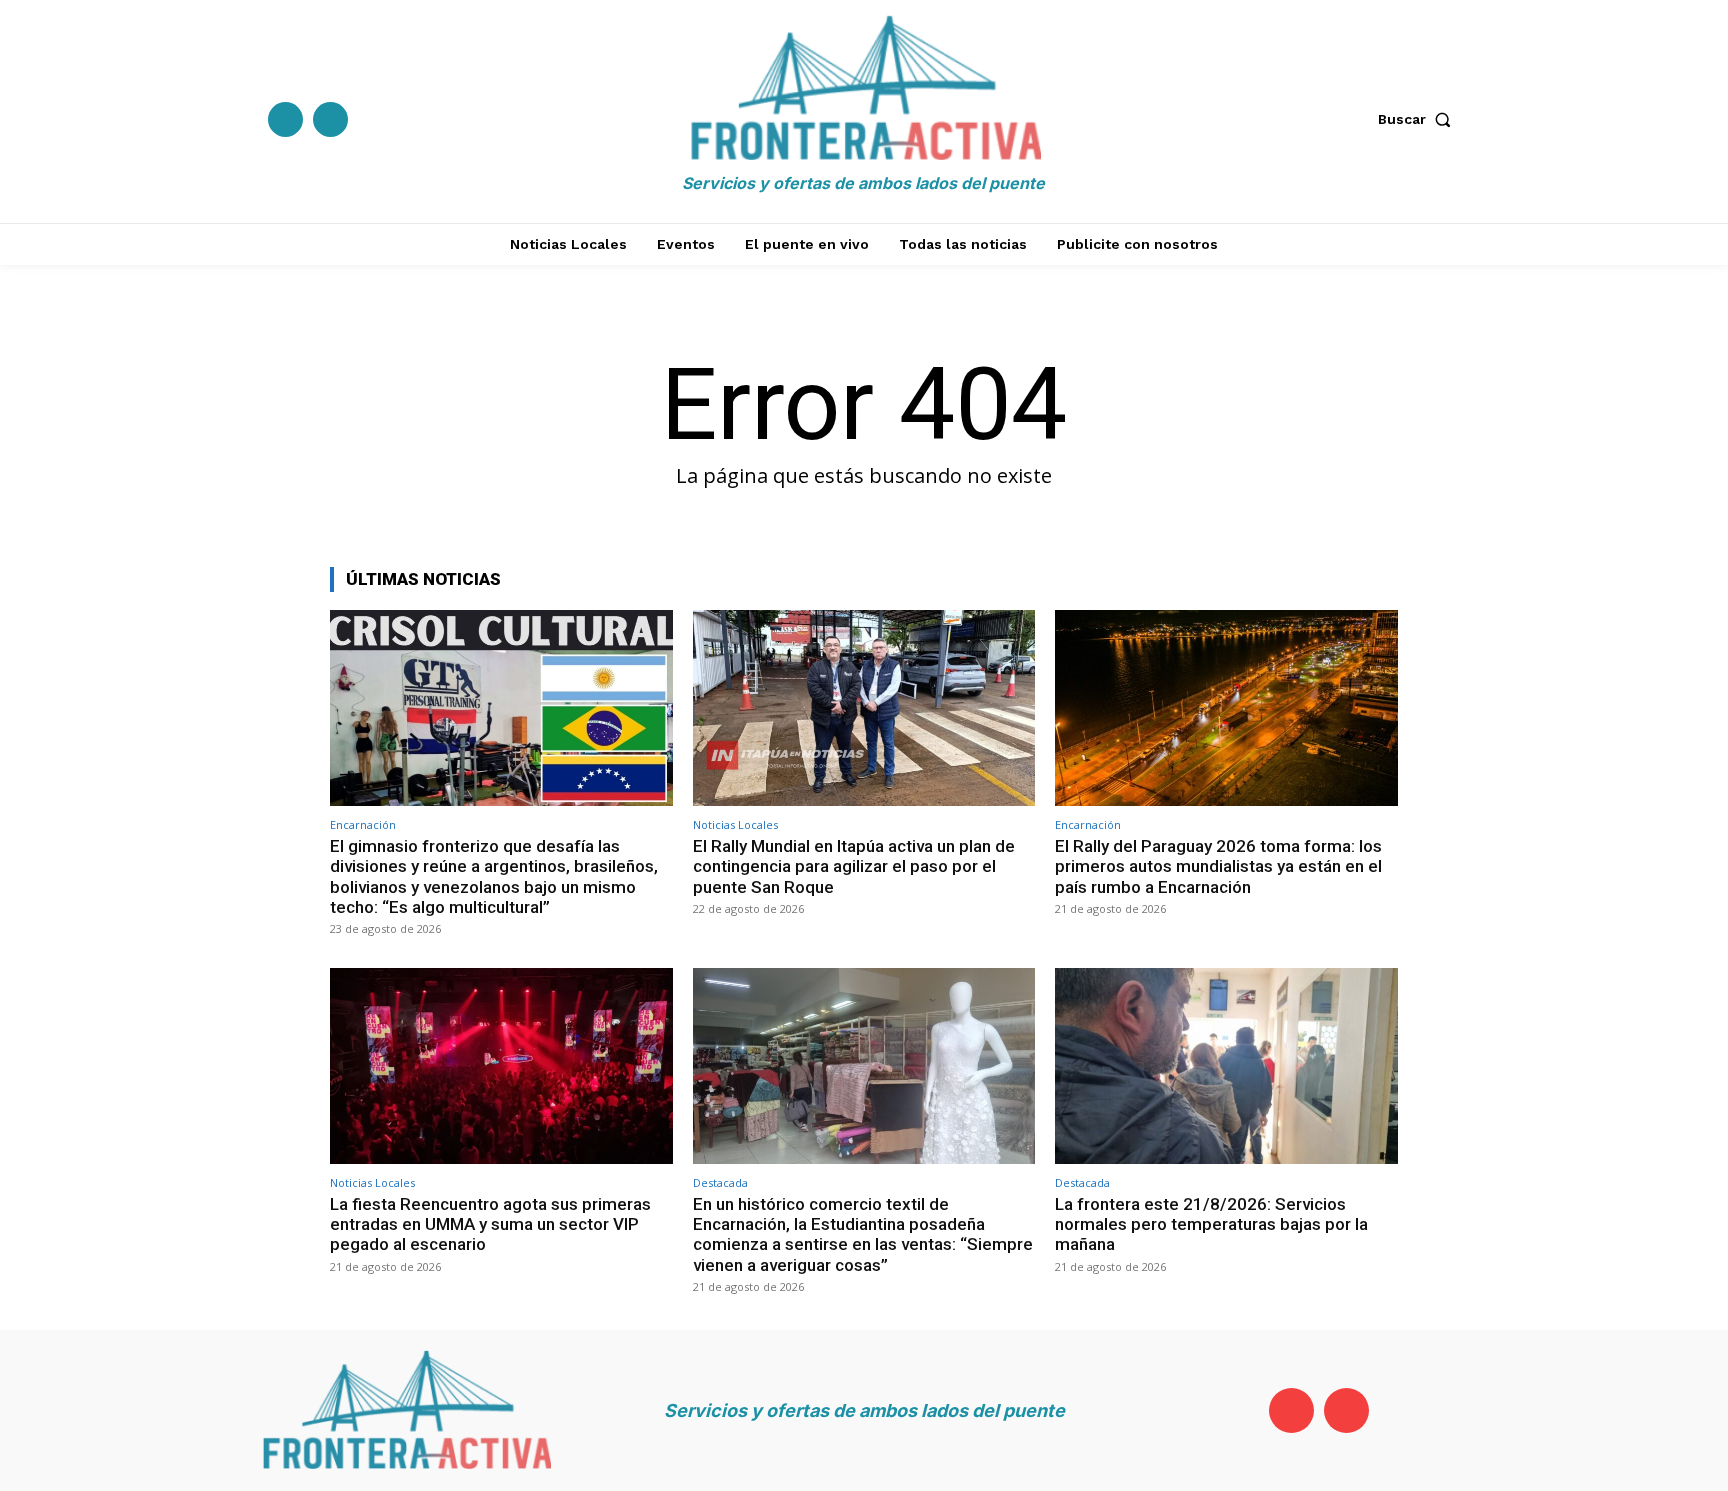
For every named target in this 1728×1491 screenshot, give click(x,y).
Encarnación (363, 824)
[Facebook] (285, 119)
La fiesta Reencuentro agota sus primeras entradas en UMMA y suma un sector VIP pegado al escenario (490, 1224)
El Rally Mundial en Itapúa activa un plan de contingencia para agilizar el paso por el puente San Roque (854, 866)
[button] (1419, 119)
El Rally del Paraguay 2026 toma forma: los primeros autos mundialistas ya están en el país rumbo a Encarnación (1218, 866)
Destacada (720, 1182)
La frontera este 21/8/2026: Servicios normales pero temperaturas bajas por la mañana (1211, 1224)
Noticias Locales (735, 824)
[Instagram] (330, 119)
